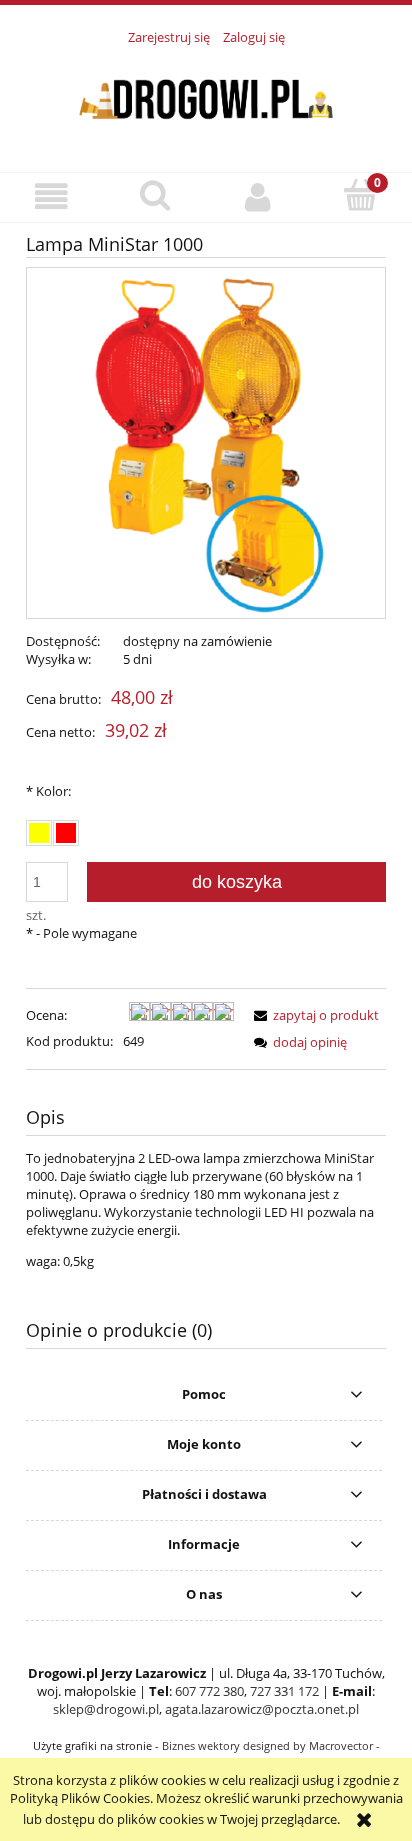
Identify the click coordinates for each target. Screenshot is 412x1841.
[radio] (39, 833)
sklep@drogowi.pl (106, 1709)
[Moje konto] (257, 196)
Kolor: (48, 791)
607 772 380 (209, 1691)
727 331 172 (284, 1691)
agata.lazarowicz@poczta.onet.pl (262, 1709)
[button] (51, 196)
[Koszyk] (360, 195)
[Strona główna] (206, 98)
